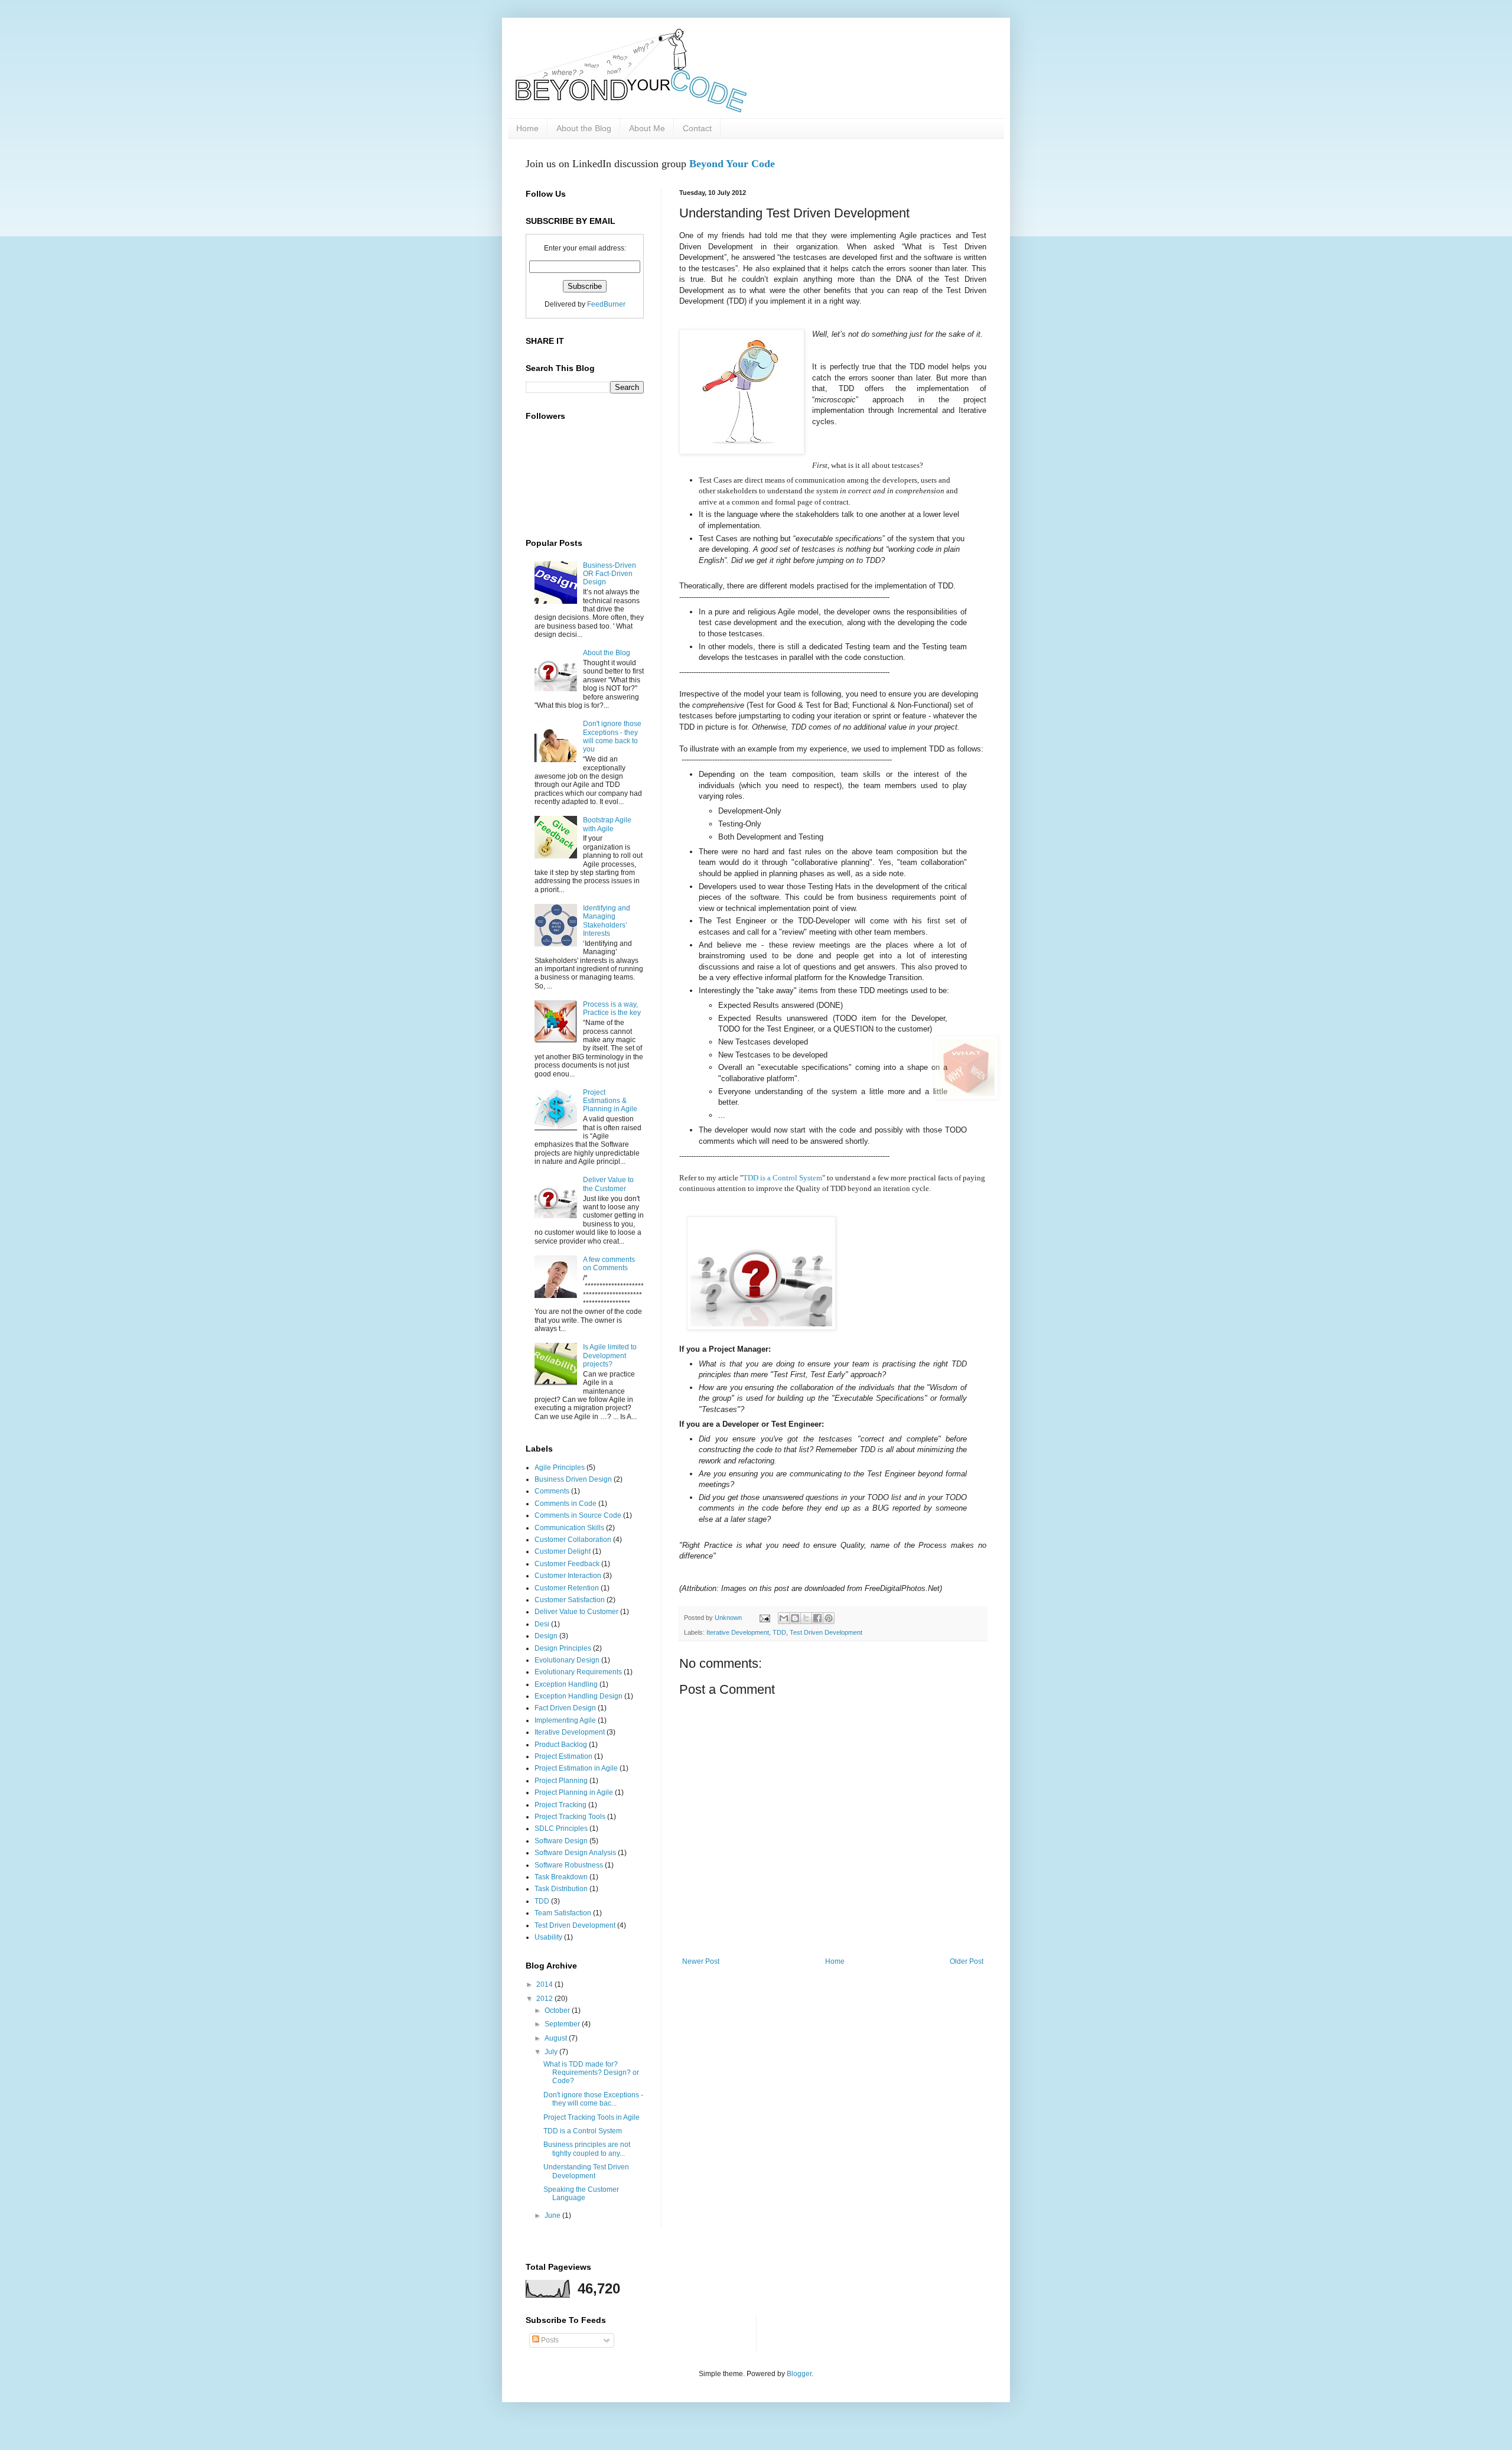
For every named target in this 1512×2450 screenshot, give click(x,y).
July (552, 2052)
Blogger (799, 2374)
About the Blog (584, 128)
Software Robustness (569, 1865)
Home (527, 128)
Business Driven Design (573, 1479)
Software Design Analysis (575, 1853)
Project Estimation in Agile (576, 1768)
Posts (549, 2340)
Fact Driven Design (565, 1708)
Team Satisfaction (563, 1913)
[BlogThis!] (795, 1618)
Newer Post (701, 1961)
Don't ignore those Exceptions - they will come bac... (593, 2099)
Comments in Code (566, 1504)
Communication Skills (569, 1528)
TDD (779, 1632)
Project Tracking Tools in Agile (592, 2117)
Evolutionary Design (567, 1660)
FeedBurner (606, 304)
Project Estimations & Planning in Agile (610, 1101)
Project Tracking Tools (570, 1817)
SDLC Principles (561, 1828)
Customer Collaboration (573, 1540)
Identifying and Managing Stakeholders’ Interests (607, 921)
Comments (552, 1491)
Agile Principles (560, 1468)
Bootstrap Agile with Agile (607, 824)
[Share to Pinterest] (829, 1618)
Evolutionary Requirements (578, 1672)
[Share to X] (806, 1618)
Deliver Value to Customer (576, 1612)
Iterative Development (738, 1632)
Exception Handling (566, 1684)
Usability (548, 1937)
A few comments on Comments (609, 1264)
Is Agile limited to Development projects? (610, 1356)
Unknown (729, 1618)
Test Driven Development (826, 1632)
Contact (697, 128)
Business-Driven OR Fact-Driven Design (610, 574)
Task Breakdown (561, 1877)
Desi (542, 1624)
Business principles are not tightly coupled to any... (587, 2149)
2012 (545, 1999)
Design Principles (563, 1648)
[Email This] (784, 1618)
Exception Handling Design (579, 1696)
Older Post (967, 1961)
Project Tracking (561, 1805)
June (553, 2215)
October (558, 2010)
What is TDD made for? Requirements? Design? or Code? (591, 2073)
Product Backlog (561, 1745)
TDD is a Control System (783, 1178)
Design (546, 1636)
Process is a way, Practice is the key (612, 1008)
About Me (647, 128)
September (563, 2024)
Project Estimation (563, 1756)
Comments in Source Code (578, 1515)
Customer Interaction (568, 1576)
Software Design (561, 1841)
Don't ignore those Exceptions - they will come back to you (612, 736)
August (557, 2038)
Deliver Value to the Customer (608, 1184)
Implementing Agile (565, 1720)
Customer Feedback (567, 1564)
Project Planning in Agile (574, 1792)
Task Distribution (561, 1889)
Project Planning (561, 1781)
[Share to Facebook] (817, 1618)
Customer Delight (563, 1551)
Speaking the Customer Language (581, 2194)
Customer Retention (567, 1588)
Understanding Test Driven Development (586, 2171)
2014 (545, 1984)
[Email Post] (764, 1618)
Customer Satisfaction (570, 1600)
